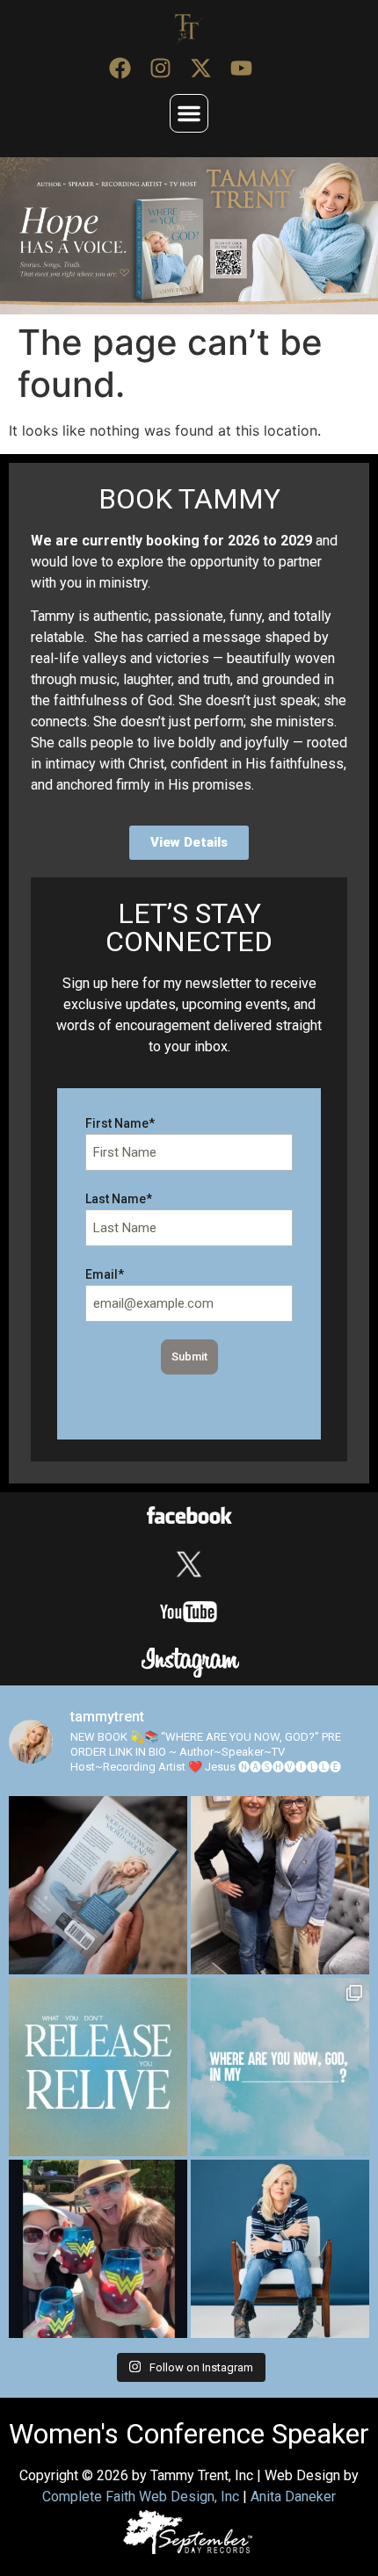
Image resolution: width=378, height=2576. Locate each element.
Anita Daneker (293, 2497)
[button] (189, 113)
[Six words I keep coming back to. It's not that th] (98, 2067)
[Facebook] (120, 69)
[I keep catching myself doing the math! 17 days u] (280, 2249)
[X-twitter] (200, 69)
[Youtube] (241, 69)
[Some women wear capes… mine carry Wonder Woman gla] (98, 2249)
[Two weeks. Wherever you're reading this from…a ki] (98, 1885)
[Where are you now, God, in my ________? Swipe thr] (280, 2067)
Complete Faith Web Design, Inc (141, 2497)
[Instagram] (160, 69)
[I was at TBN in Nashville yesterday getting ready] (280, 1885)
